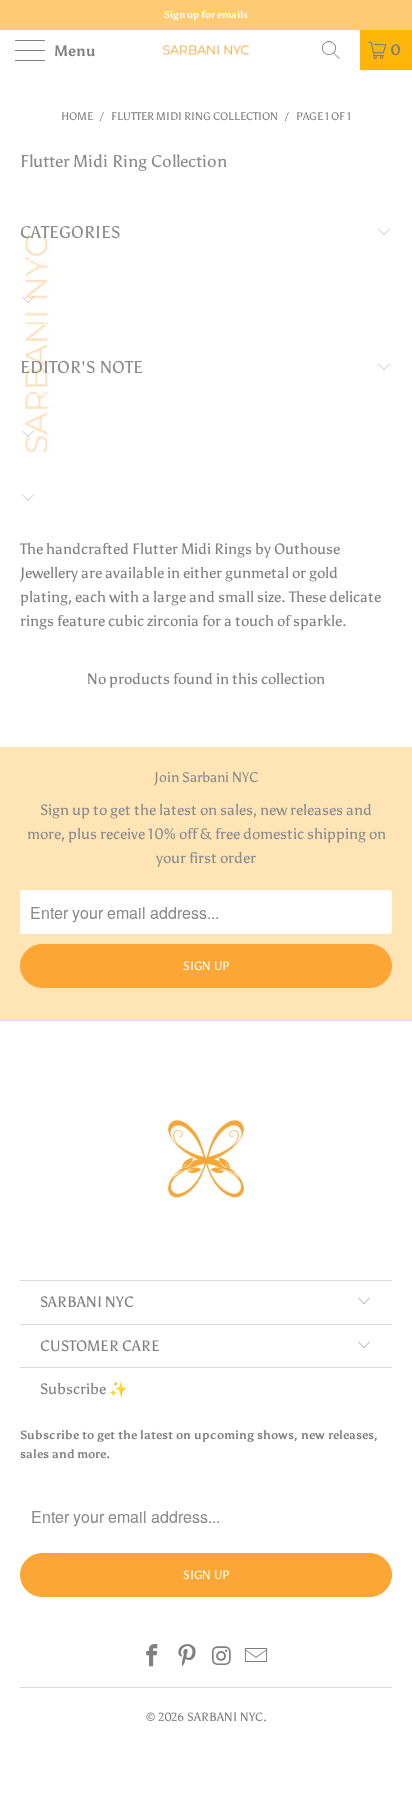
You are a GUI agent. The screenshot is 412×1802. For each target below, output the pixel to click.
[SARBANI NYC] (206, 50)
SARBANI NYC (225, 1717)
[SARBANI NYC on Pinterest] (188, 1657)
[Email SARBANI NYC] (257, 1657)
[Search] (338, 50)
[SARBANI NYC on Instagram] (223, 1657)
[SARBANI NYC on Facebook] (153, 1657)
